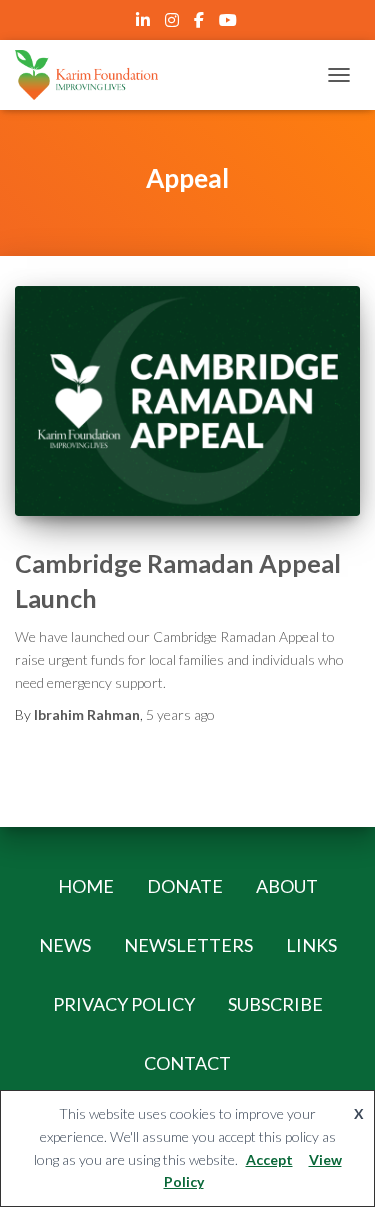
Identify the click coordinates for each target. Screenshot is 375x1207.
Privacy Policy (124, 1004)
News (65, 945)
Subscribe (275, 1004)
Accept (269, 1159)
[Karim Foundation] (94, 75)
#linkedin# (144, 23)
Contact (187, 1063)
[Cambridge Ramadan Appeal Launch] (187, 401)
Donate (185, 886)
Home (86, 886)
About (287, 886)
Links (311, 945)
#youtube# (229, 23)
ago (180, 714)
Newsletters (188, 945)
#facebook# (200, 23)
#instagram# (173, 23)
